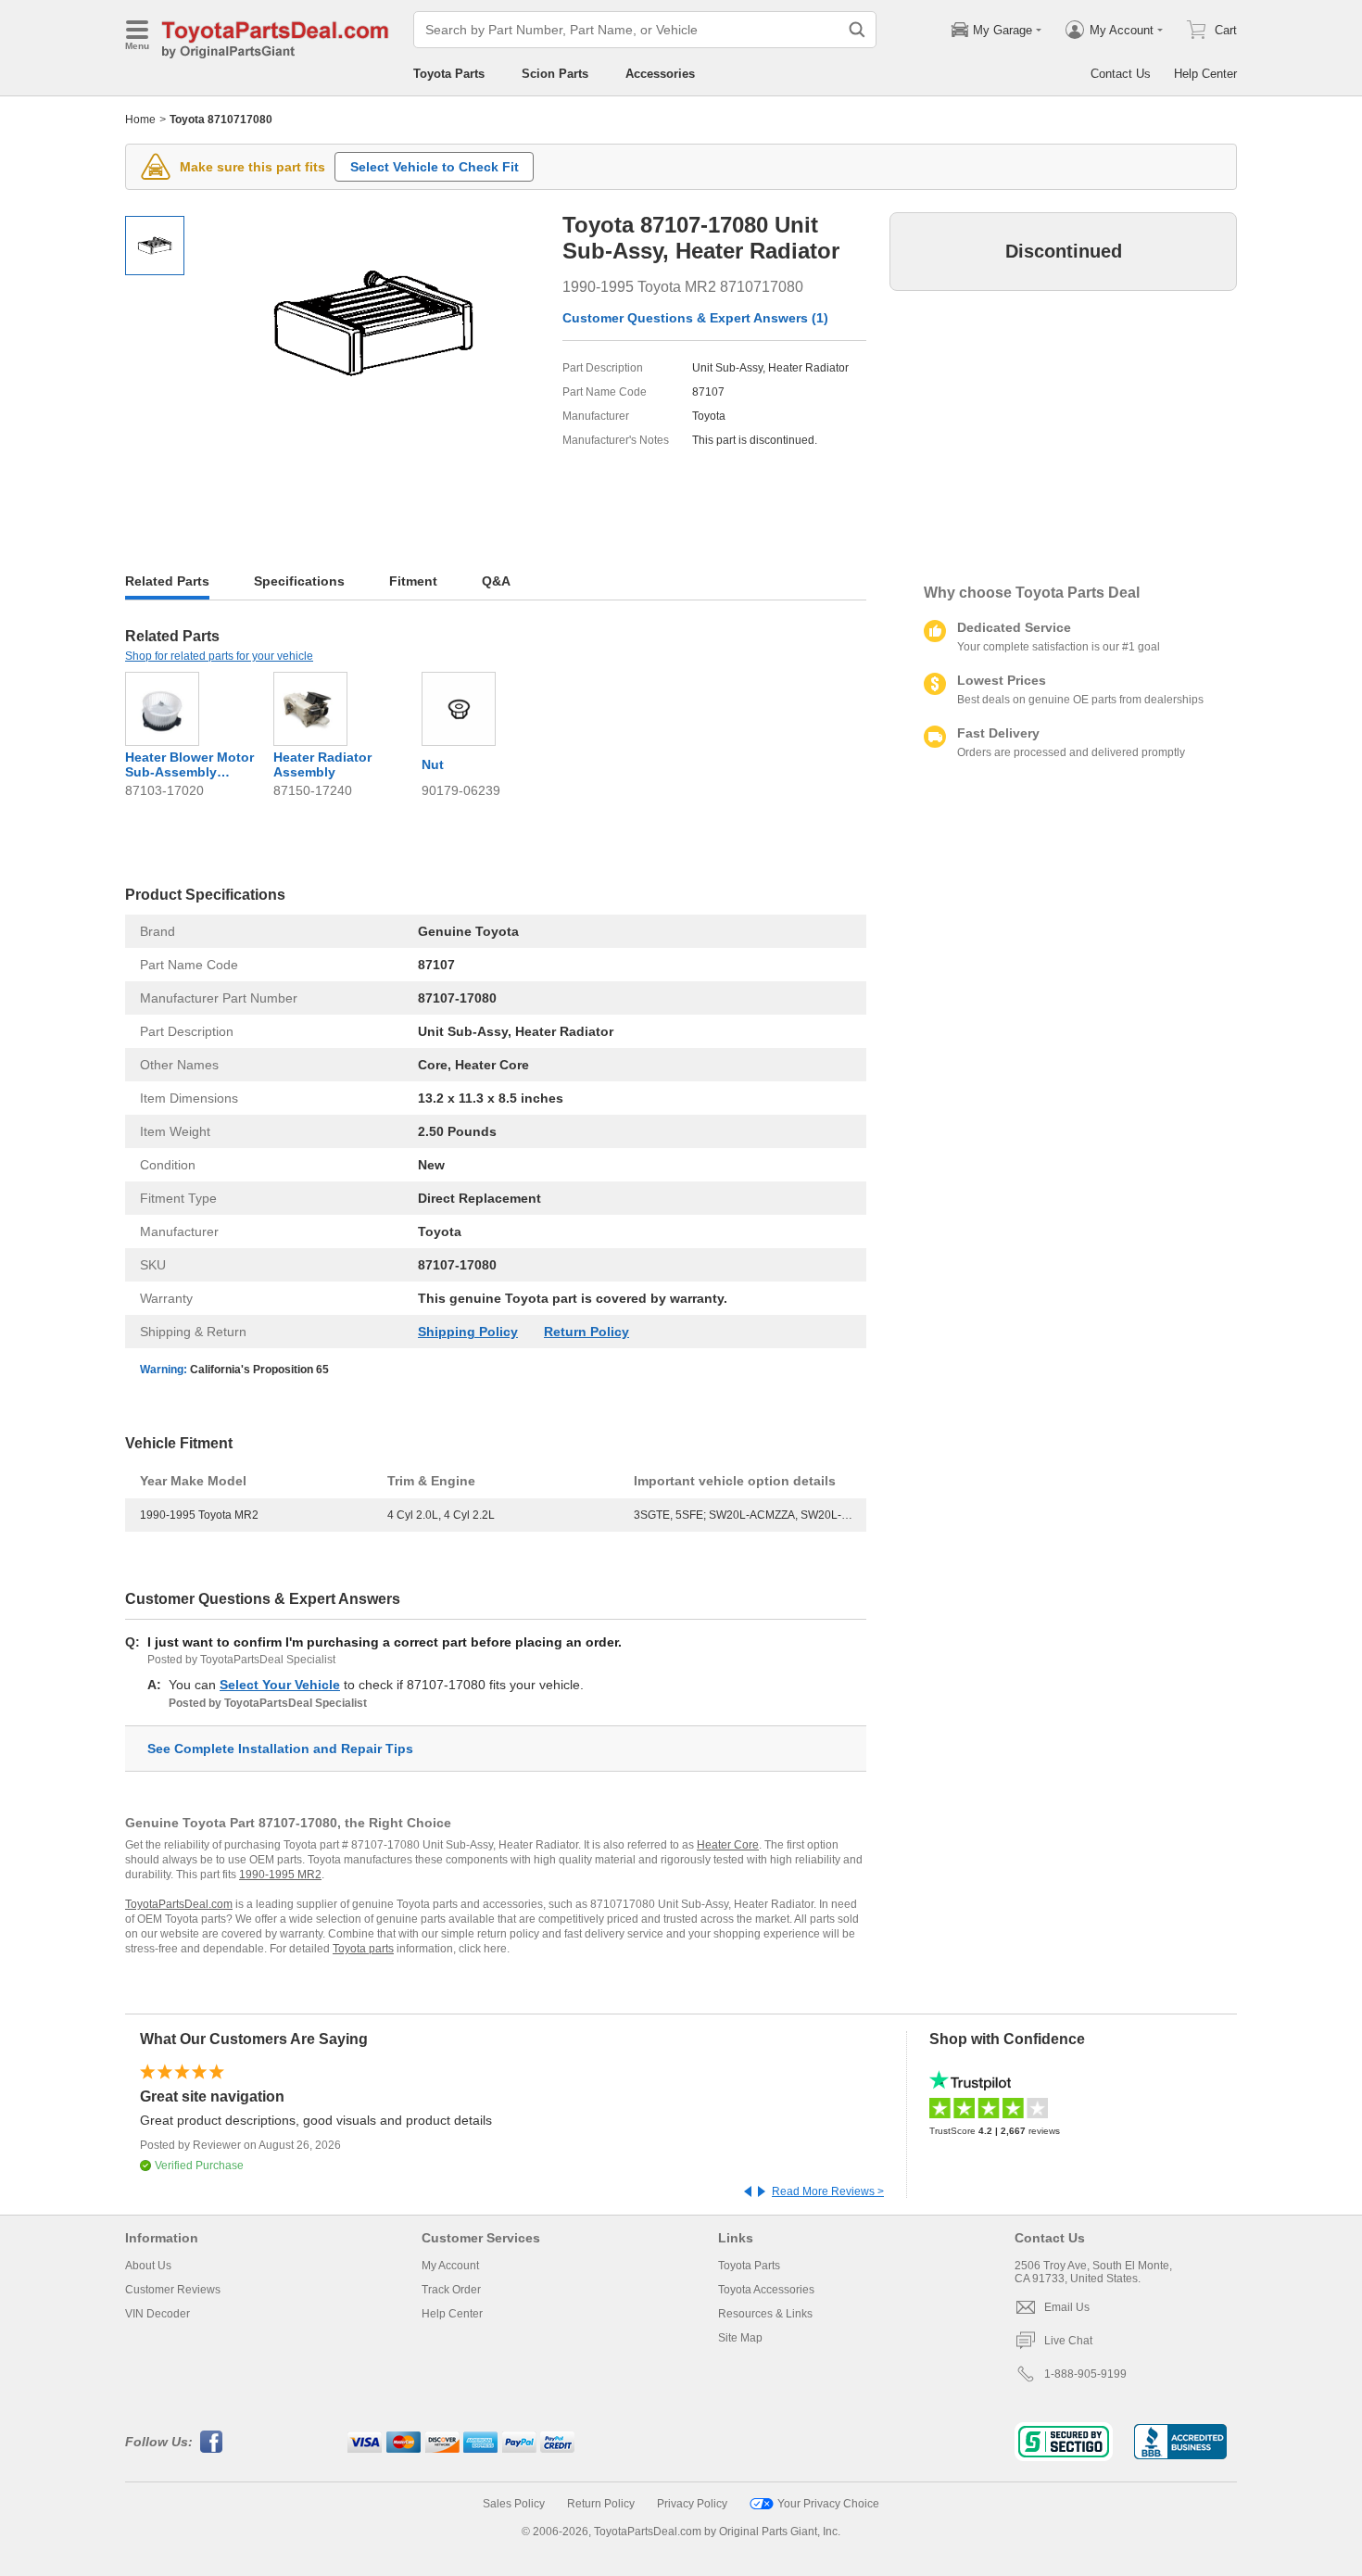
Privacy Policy (692, 2504)
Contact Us (1121, 74)
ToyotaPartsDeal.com (179, 1904)
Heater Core (728, 1845)
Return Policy (586, 1332)
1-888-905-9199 (1085, 2374)
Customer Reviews (173, 2290)
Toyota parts (363, 1949)
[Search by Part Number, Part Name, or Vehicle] (857, 30)
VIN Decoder (158, 2314)
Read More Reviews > (828, 2191)
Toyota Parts (449, 74)
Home (140, 120)
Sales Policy (514, 2504)
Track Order (451, 2290)
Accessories (660, 74)
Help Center (1205, 74)
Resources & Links (765, 2314)
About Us (148, 2266)
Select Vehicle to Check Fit (435, 167)
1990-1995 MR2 (280, 1875)
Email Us (1067, 2307)
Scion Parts (555, 74)
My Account (450, 2266)
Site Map (740, 2338)
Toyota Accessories (766, 2290)
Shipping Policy (468, 1332)
